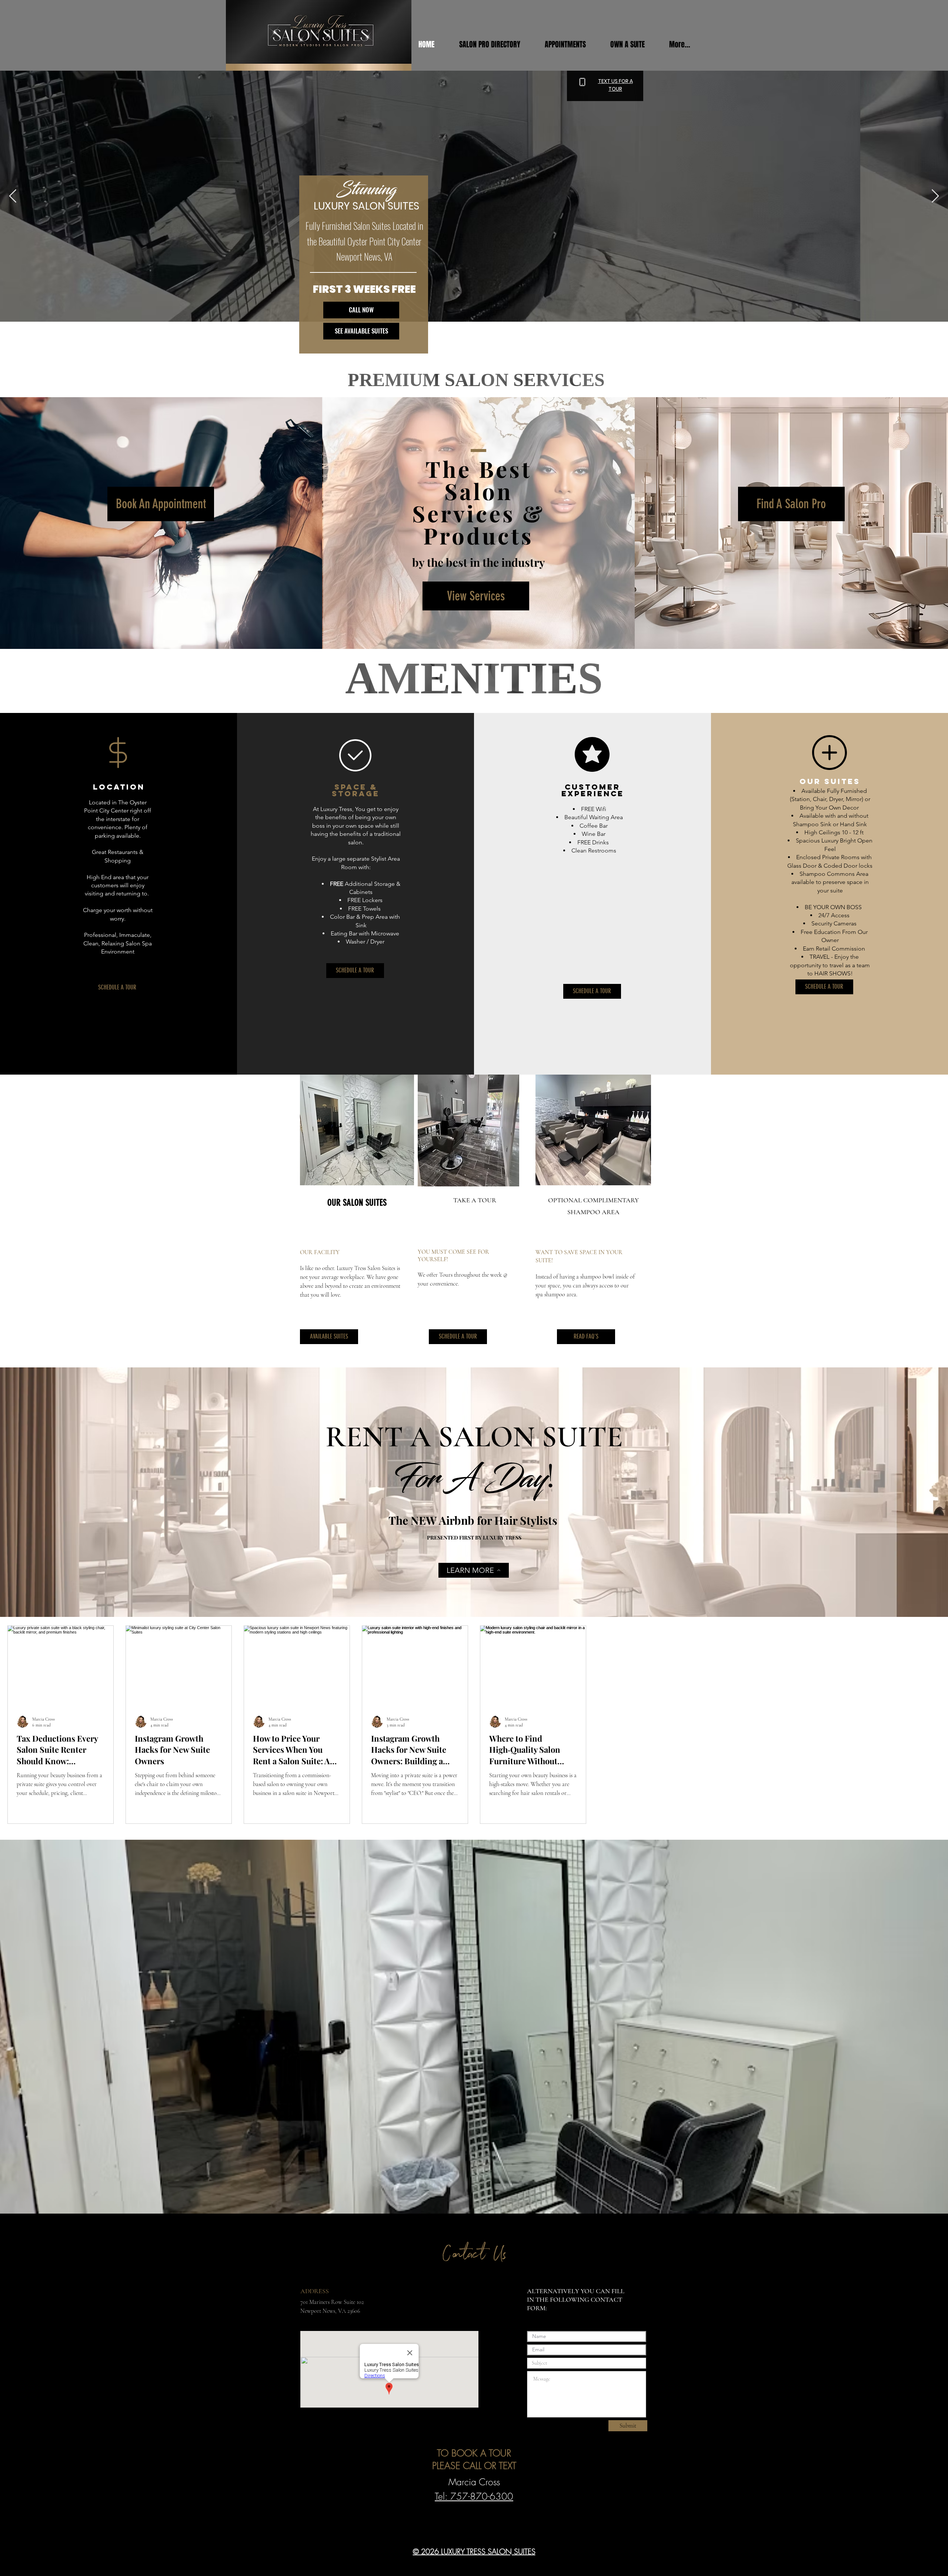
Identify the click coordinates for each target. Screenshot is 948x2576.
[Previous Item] (13, 196)
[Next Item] (935, 196)
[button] (572, 44)
